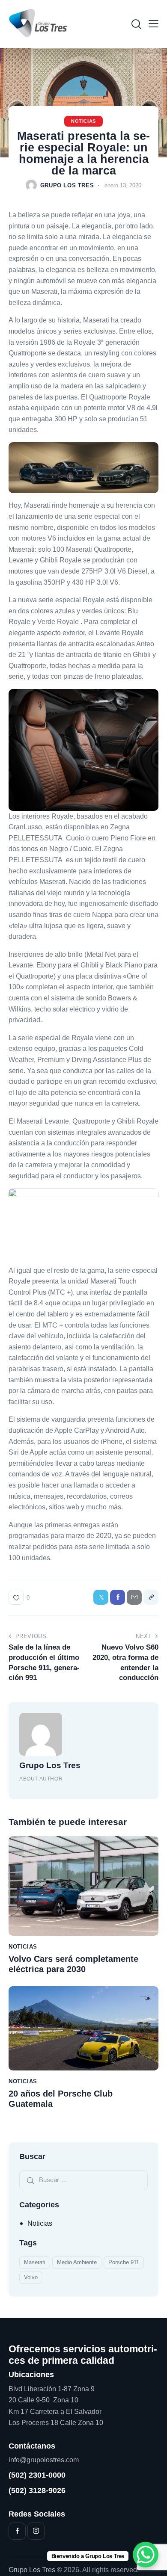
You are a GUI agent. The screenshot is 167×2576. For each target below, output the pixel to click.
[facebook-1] (17, 2531)
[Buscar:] (83, 2180)
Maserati (35, 2262)
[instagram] (36, 2531)
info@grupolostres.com (44, 2460)
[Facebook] (118, 1597)
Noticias (83, 121)
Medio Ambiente (77, 2262)
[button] (154, 24)
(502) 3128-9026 (37, 2490)
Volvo (31, 2277)
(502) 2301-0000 (37, 2475)
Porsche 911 (124, 2262)
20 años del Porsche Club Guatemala (61, 2099)
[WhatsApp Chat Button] (146, 2555)
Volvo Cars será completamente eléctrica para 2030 (73, 1964)
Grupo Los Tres (50, 1765)
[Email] (134, 1597)
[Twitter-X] (101, 1597)
